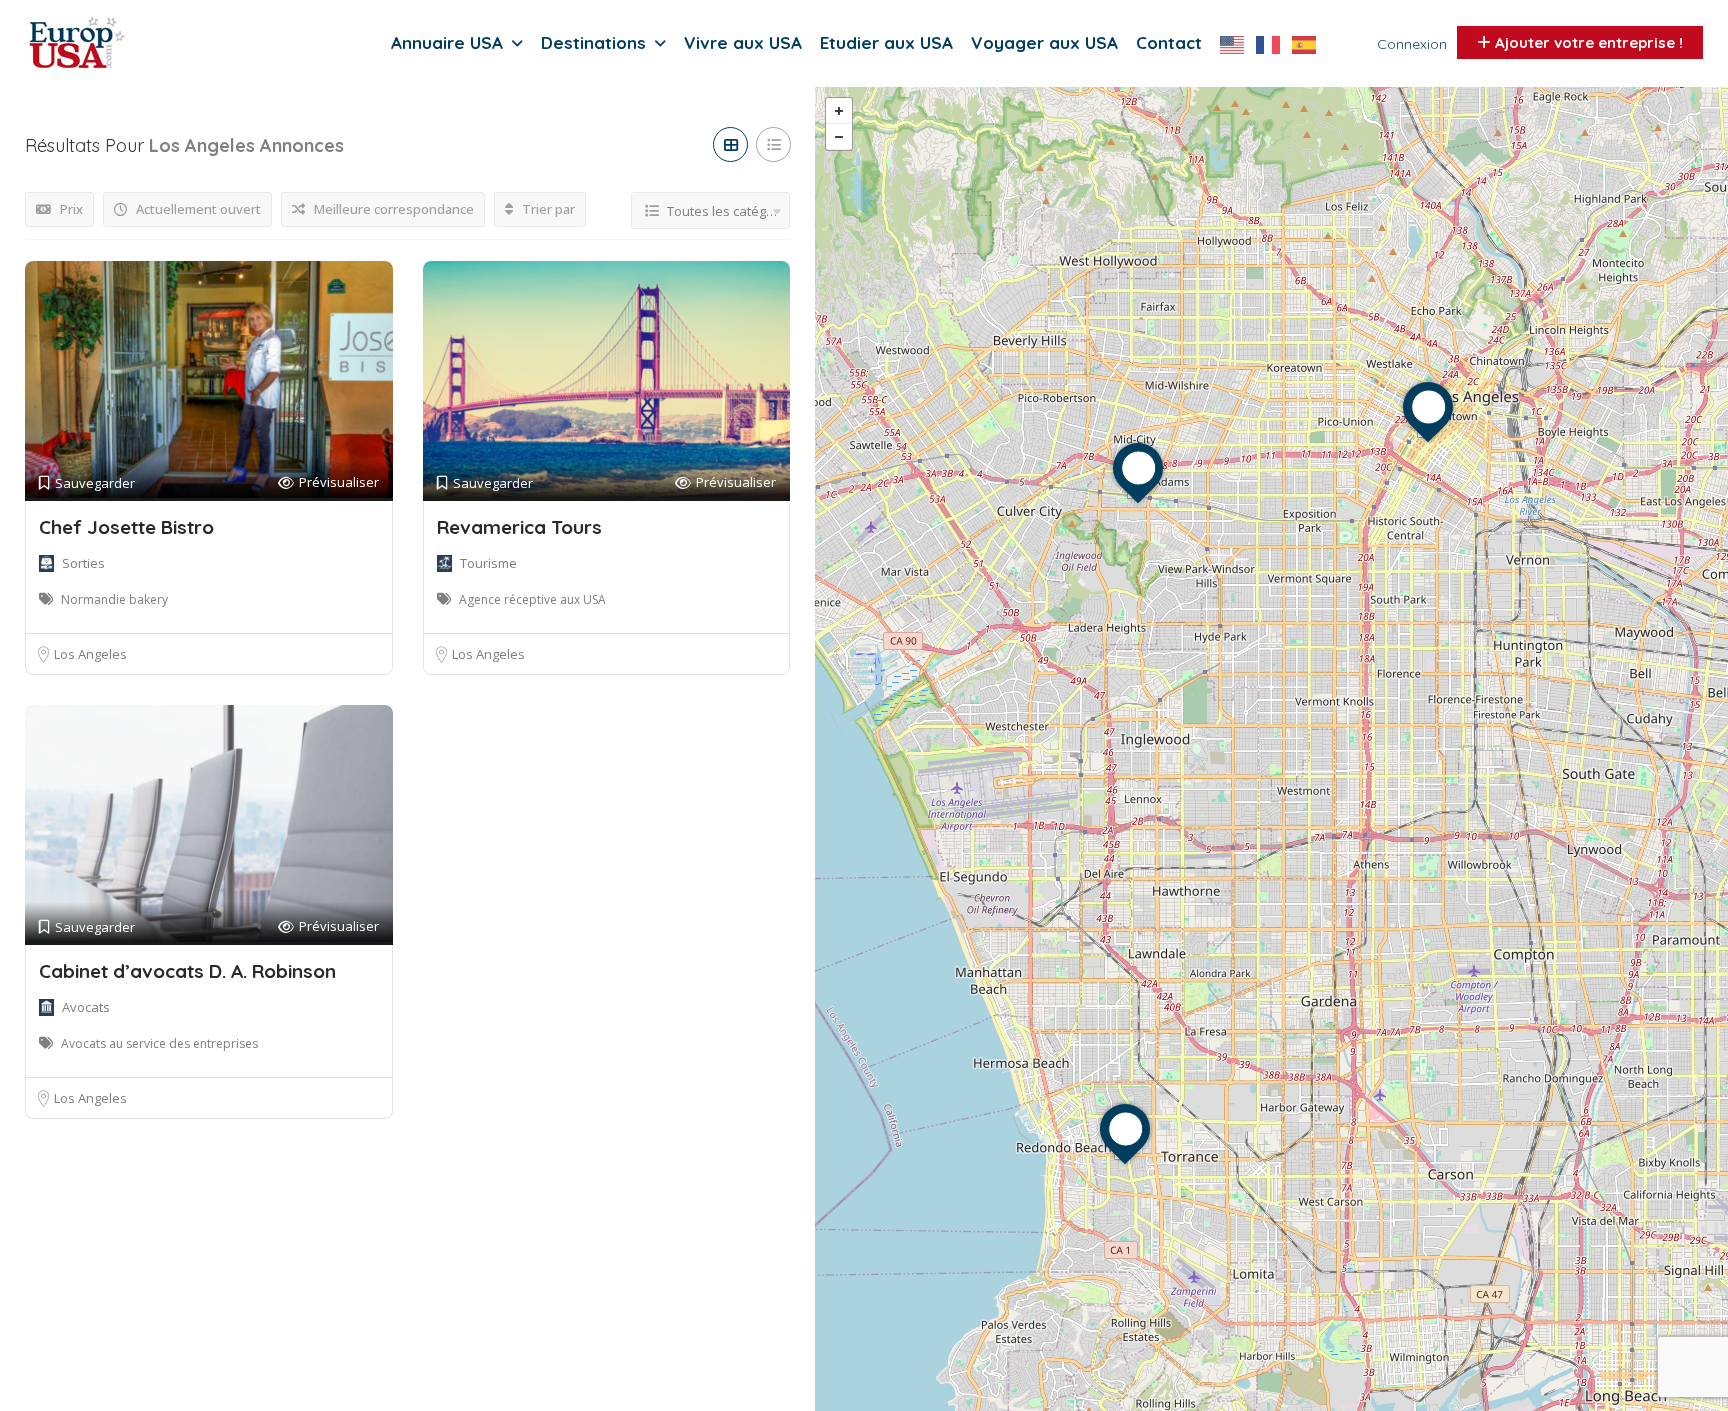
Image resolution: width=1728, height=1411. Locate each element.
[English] (1238, 43)
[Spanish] (1310, 43)
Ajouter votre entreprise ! (1587, 42)
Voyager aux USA (1044, 42)
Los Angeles (90, 654)
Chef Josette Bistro (126, 527)
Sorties (83, 563)
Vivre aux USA (743, 42)
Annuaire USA (447, 42)
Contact (1169, 42)
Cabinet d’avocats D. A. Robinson (187, 971)
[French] (1274, 43)
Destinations (593, 42)
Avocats (86, 1007)
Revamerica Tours (519, 527)
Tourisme (488, 563)
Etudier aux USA (886, 42)
